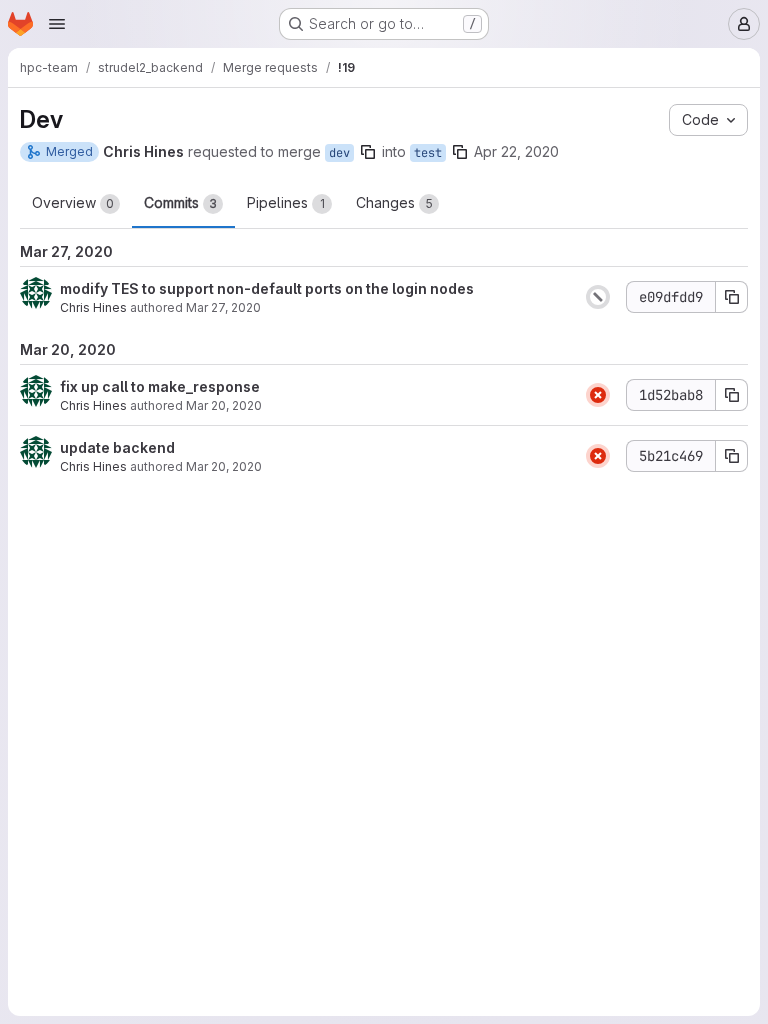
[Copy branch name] (368, 152)
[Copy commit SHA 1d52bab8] (732, 395)
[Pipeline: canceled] (598, 297)
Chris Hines (93, 307)
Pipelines (286, 202)
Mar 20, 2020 (224, 405)
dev (339, 153)
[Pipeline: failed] (598, 395)
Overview (73, 202)
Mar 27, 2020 (223, 307)
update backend (117, 447)
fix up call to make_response (160, 386)
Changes (394, 202)
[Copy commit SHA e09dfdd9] (732, 297)
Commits (180, 202)
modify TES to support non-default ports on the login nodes (267, 288)
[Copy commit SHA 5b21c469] (732, 456)
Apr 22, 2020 (516, 151)
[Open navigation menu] (57, 24)
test (428, 153)
